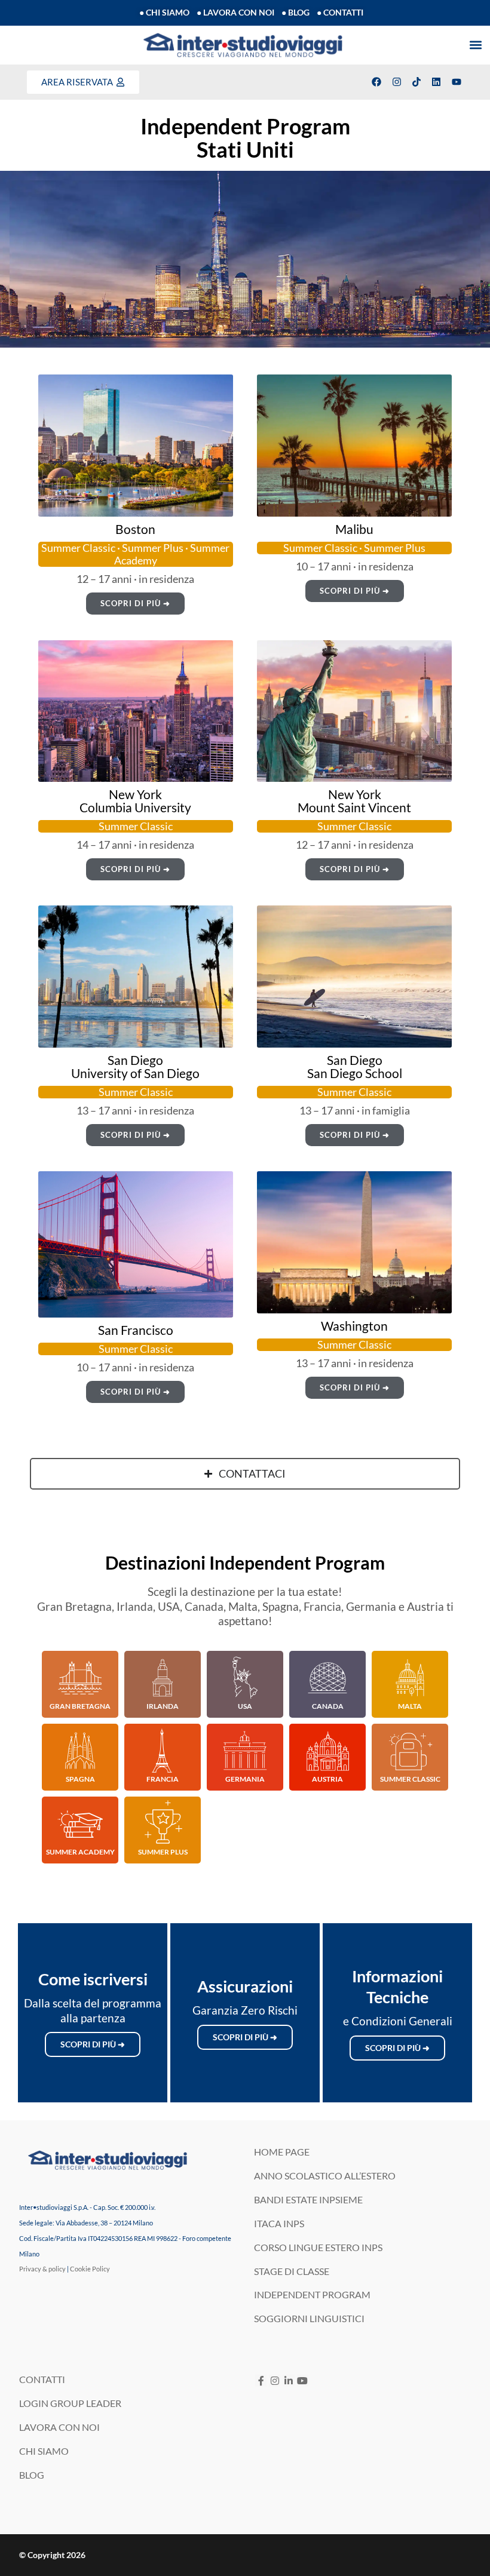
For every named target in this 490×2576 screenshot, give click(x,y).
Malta (410, 1706)
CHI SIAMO (44, 2451)
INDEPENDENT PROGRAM (312, 2294)
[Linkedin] (436, 82)
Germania (245, 1779)
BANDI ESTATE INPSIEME (308, 2199)
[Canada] (327, 1678)
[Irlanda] (163, 1678)
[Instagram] (396, 82)
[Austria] (327, 1751)
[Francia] (163, 1751)
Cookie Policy (90, 2269)
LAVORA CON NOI (59, 2427)
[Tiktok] (416, 82)
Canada (328, 1706)
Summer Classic (410, 1779)
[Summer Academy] (80, 1823)
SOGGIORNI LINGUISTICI (309, 2318)
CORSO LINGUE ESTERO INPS (318, 2247)
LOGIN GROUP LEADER (70, 2403)
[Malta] (410, 1678)
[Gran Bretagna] (80, 1678)
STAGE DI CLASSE (292, 2271)
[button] (475, 45)
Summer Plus (163, 1852)
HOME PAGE (282, 2152)
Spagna (80, 1779)
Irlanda (163, 1706)
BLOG (32, 2475)
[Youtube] (457, 82)
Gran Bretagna (80, 1706)
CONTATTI (42, 2379)
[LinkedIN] (288, 2380)
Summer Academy (80, 1852)
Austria (327, 1779)
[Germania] (245, 1751)
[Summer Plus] (163, 1823)
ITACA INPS (279, 2223)
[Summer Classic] (410, 1751)
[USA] (245, 1678)
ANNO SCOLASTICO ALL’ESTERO (325, 2176)
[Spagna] (80, 1751)
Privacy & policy (42, 2269)
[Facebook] (376, 82)
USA (245, 1706)
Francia (163, 1779)
